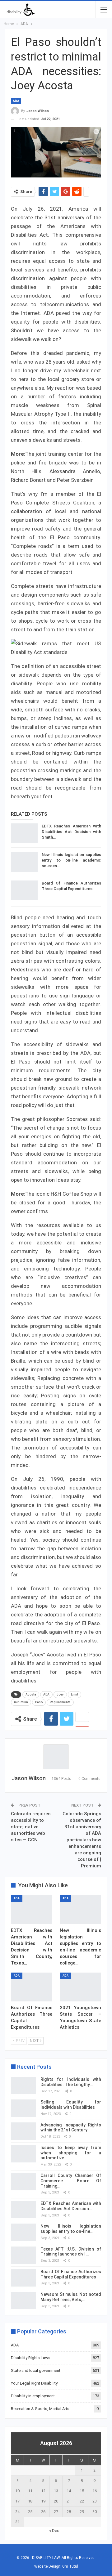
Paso (39, 1702)
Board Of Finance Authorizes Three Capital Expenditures (71, 2274)
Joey (60, 1694)
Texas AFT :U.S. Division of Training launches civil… (71, 2252)
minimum (21, 1702)
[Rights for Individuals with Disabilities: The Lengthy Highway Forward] (23, 2085)
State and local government (36, 2370)
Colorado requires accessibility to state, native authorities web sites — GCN (31, 1827)
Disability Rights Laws (31, 2358)
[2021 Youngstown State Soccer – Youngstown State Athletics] (80, 1987)
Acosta (31, 1694)
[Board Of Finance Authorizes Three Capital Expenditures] (24, 890)
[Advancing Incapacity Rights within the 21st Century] (23, 2131)
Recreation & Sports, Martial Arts (40, 2409)
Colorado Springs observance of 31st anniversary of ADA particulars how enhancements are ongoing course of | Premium (82, 1840)
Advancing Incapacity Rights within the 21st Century (71, 2128)
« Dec (54, 2531)
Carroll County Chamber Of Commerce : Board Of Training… (71, 2181)
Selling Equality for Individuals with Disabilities (71, 2105)
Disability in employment (33, 2396)
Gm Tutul (70, 2566)
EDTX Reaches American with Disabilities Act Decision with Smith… (71, 832)
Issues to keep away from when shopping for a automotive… (71, 2153)
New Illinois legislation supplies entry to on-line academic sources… (71, 860)
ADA (16, 101)
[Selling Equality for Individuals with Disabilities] (23, 2108)
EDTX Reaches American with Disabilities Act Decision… (71, 2206)
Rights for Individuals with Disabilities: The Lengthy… (71, 2082)
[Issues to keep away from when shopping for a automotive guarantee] (23, 2154)
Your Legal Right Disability (34, 2383)
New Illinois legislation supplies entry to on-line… (71, 2229)
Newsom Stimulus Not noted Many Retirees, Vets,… (71, 2297)
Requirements (60, 1702)
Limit (75, 1694)
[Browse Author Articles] (56, 1757)
